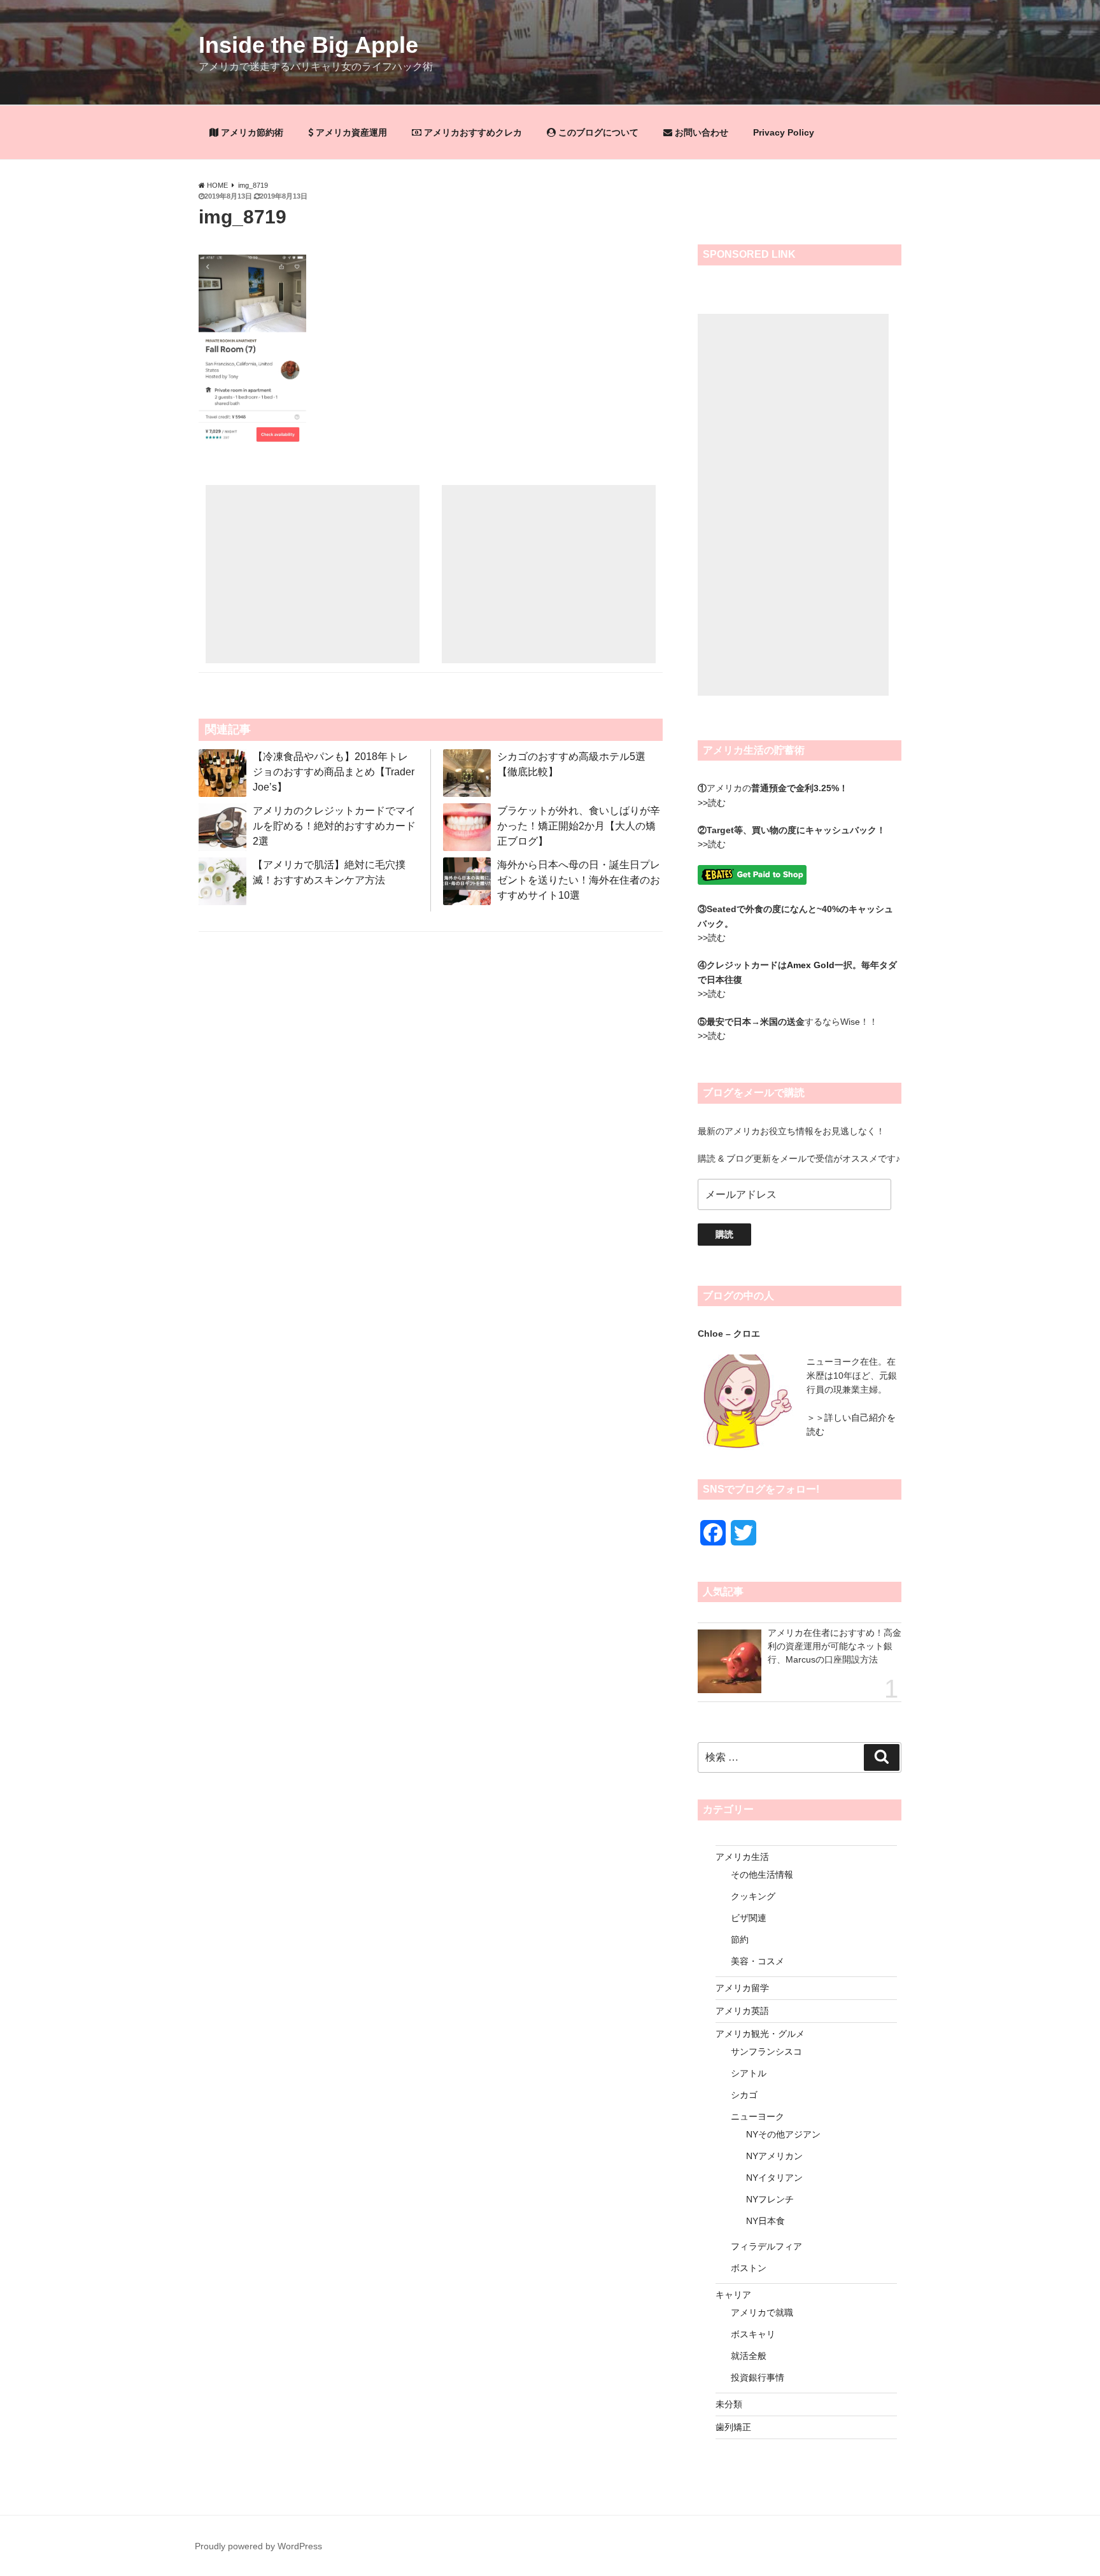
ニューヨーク (758, 2116)
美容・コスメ (758, 1961)
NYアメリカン (774, 2156)
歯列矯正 (733, 2427)
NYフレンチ (770, 2199)
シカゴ (744, 2095)
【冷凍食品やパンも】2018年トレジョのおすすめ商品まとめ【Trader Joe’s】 (334, 772)
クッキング (753, 1896)
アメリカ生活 (742, 1857)
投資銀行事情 (758, 2377)
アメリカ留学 (742, 1988)
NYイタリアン (774, 2178)
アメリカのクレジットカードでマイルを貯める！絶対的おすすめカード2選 (334, 826)
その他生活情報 (762, 1875)
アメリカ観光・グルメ (760, 2034)
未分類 (729, 2404)
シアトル (749, 2073)
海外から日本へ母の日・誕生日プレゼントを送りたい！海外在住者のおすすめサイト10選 (579, 880)
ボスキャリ (753, 2334)
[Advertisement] (313, 574)
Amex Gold (811, 965)
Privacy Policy (784, 132)
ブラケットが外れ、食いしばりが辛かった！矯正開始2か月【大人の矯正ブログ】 (579, 826)
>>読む (712, 803)
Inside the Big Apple (308, 45)
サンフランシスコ (766, 2052)
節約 (740, 1939)
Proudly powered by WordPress (258, 2546)
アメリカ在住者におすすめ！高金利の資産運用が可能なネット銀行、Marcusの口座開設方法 (835, 1646)
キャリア (733, 2295)
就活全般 (749, 2356)
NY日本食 (765, 2221)
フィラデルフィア (766, 2246)
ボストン (749, 2268)
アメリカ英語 (742, 2011)
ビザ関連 (749, 1918)
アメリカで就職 (762, 2312)
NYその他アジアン (783, 2134)
